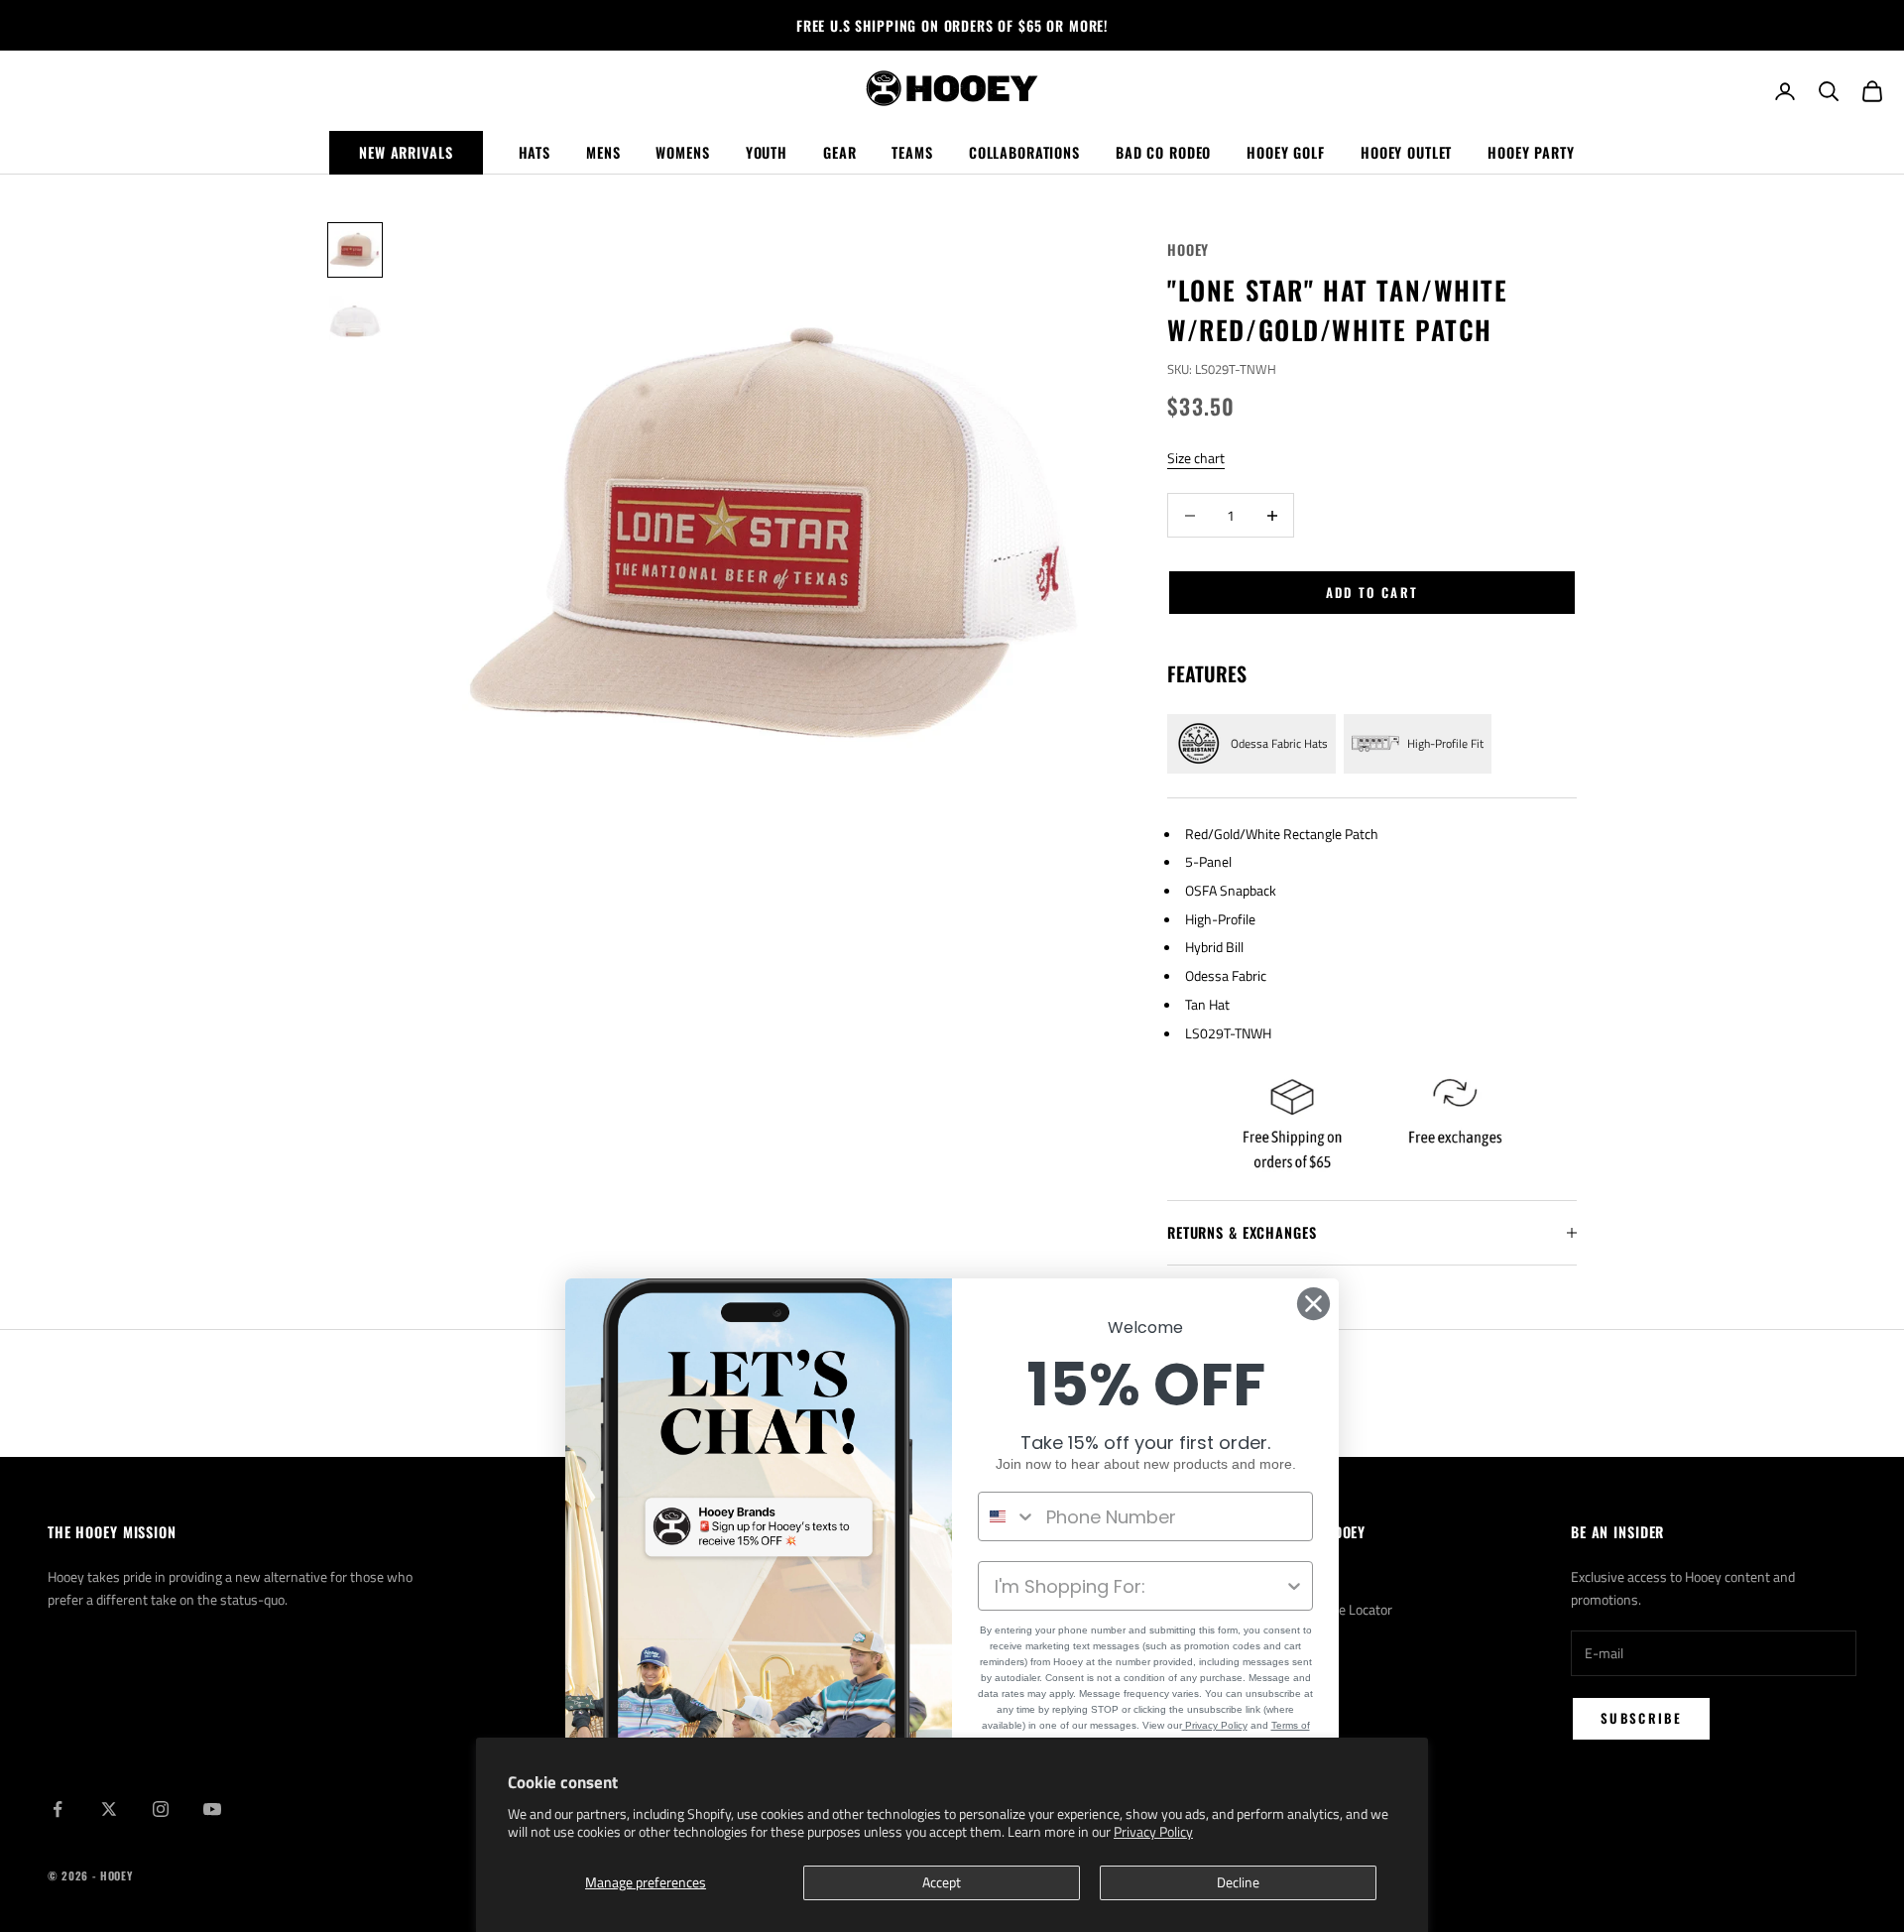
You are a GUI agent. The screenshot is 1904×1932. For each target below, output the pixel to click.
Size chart (1196, 458)
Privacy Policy (1153, 1831)
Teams (912, 152)
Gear (839, 152)
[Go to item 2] (355, 321)
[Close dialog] (1313, 1304)
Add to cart (1372, 592)
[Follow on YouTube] (212, 1809)
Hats (535, 152)
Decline (1238, 1882)
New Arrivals (406, 152)
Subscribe (1641, 1718)
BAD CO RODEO (1163, 152)
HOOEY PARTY (1531, 152)
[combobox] (1008, 1516)
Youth (767, 152)
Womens (682, 152)
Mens (603, 152)
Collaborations (1024, 152)
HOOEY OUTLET (1406, 152)
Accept (942, 1882)
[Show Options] (1294, 1586)
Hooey (1188, 249)
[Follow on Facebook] (58, 1809)
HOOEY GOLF (1286, 152)
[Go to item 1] (355, 250)
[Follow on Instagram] (161, 1809)
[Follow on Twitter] (109, 1809)
